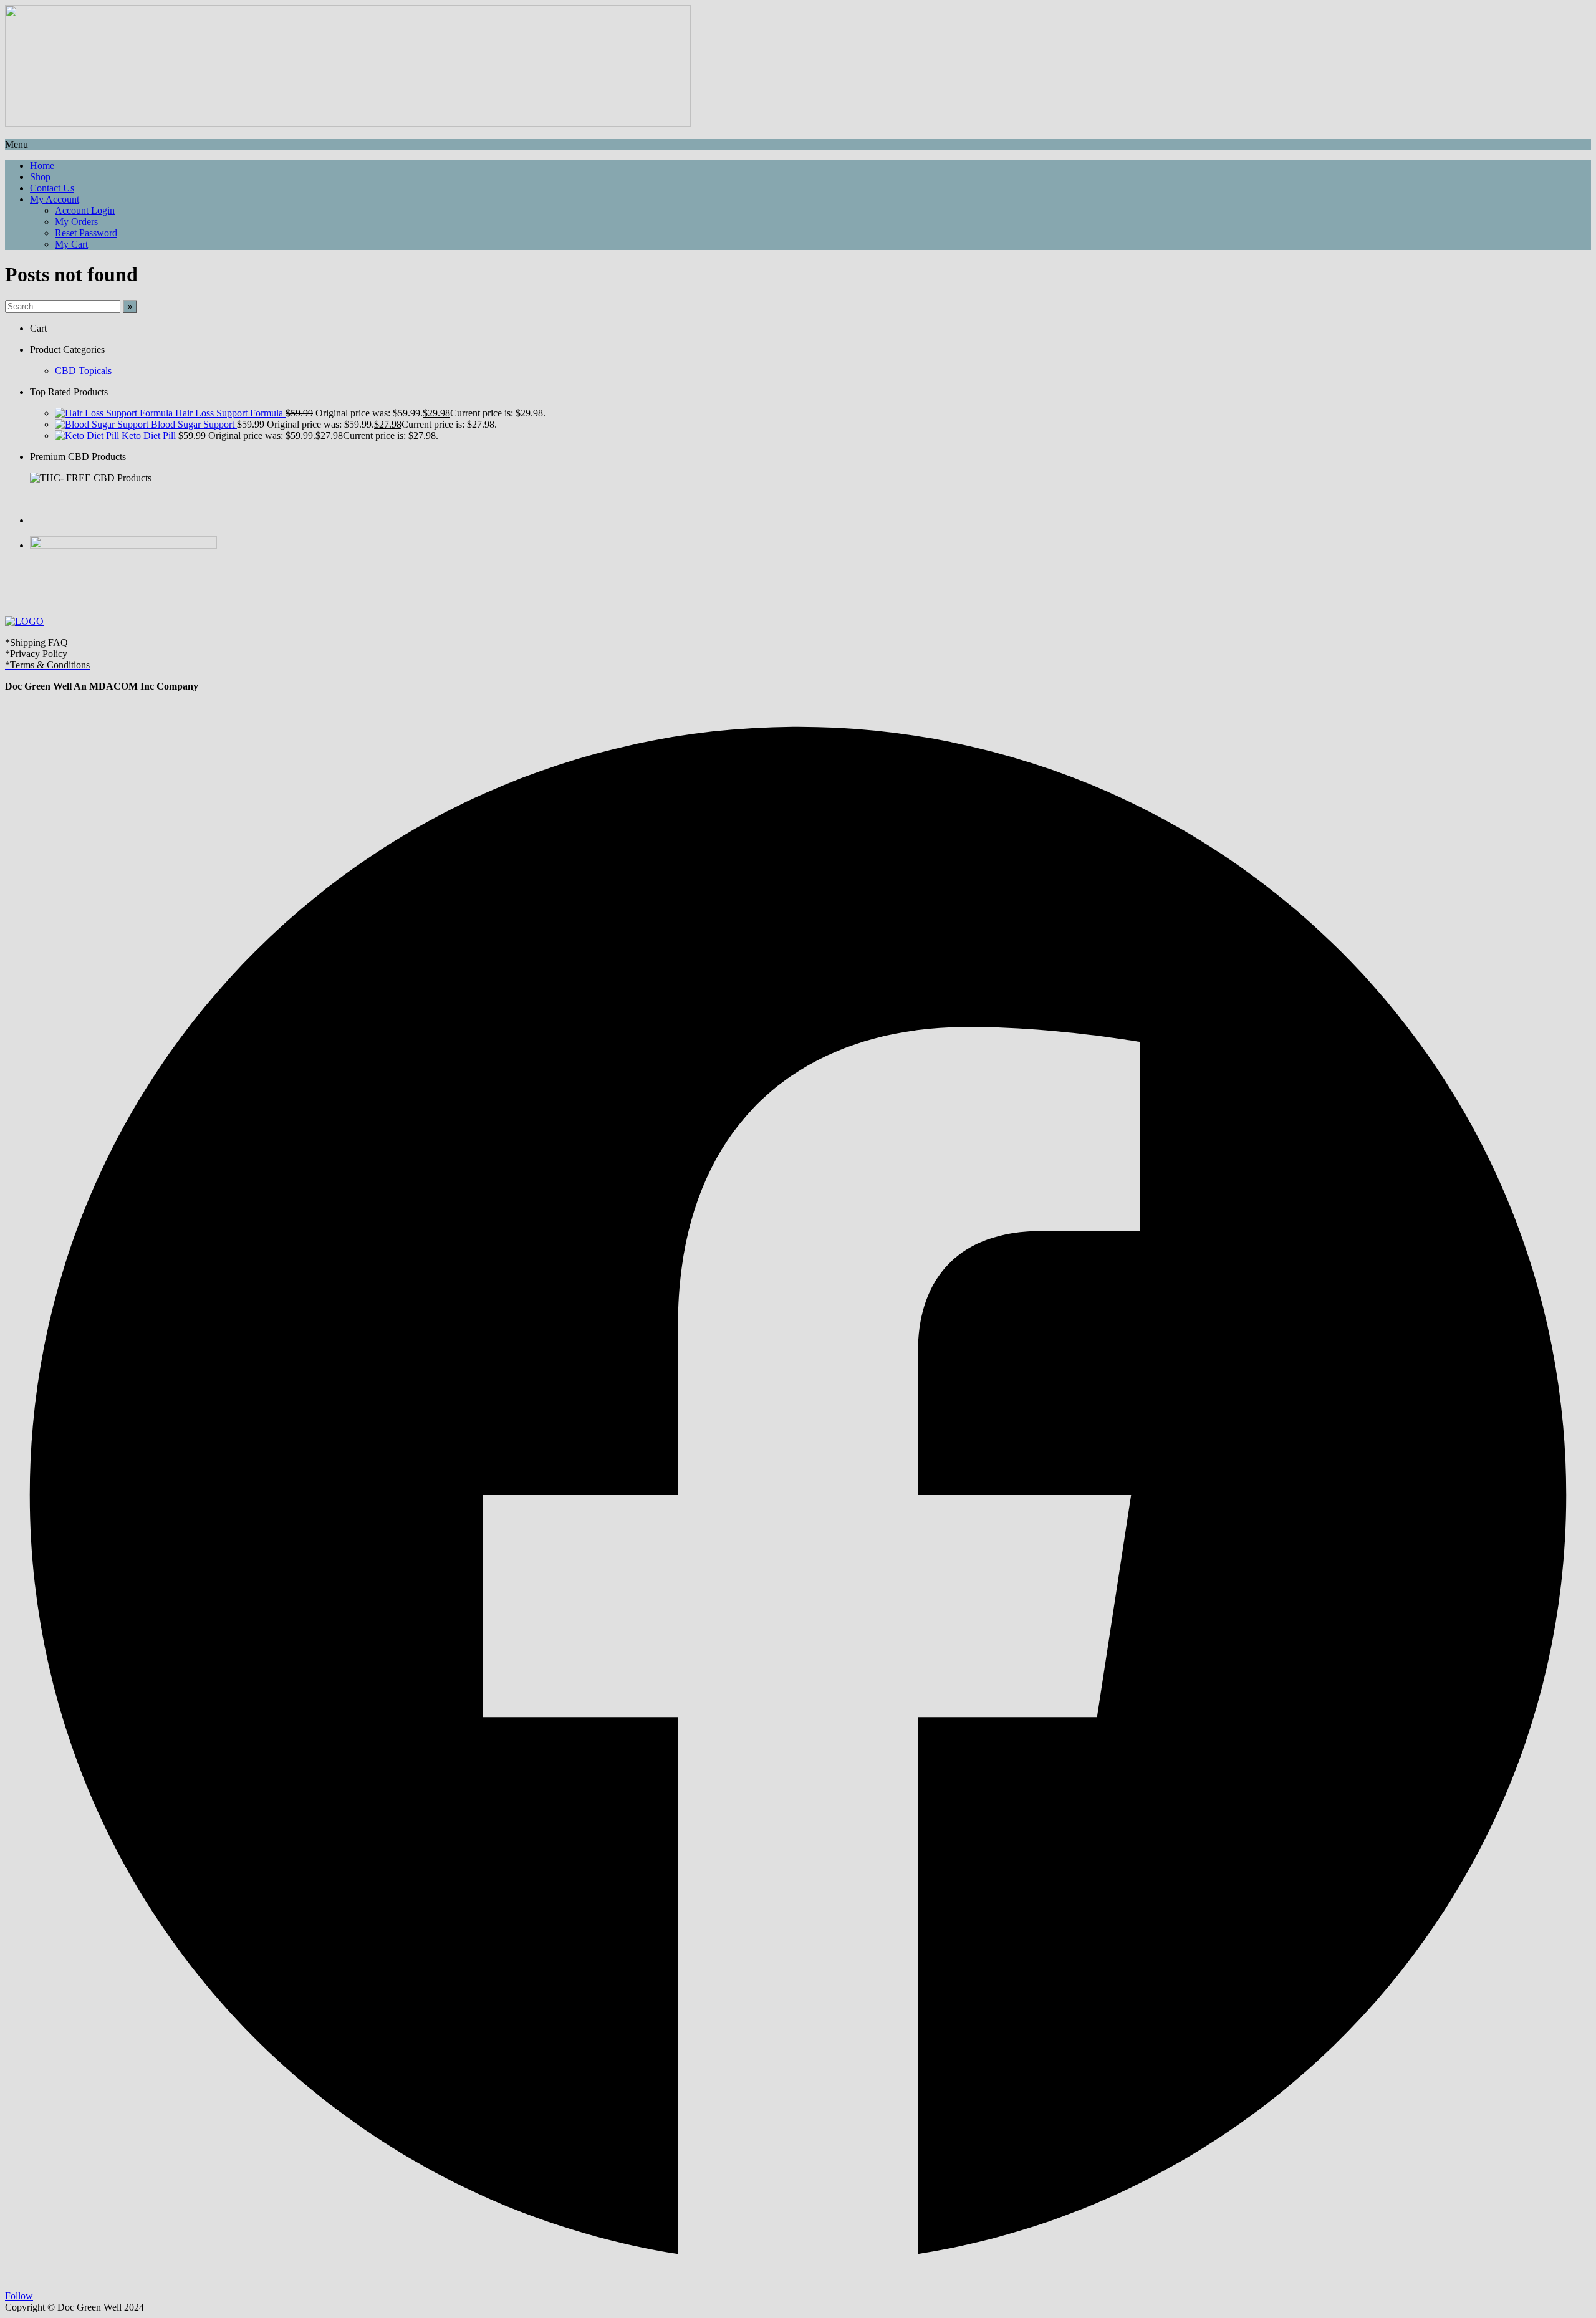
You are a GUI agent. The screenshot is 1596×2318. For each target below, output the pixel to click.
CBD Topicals (83, 371)
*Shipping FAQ (36, 642)
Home (42, 166)
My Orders (76, 222)
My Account (55, 199)
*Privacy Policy (36, 654)
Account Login (85, 210)
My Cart (71, 244)
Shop (40, 177)
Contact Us (52, 188)
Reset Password (86, 233)
